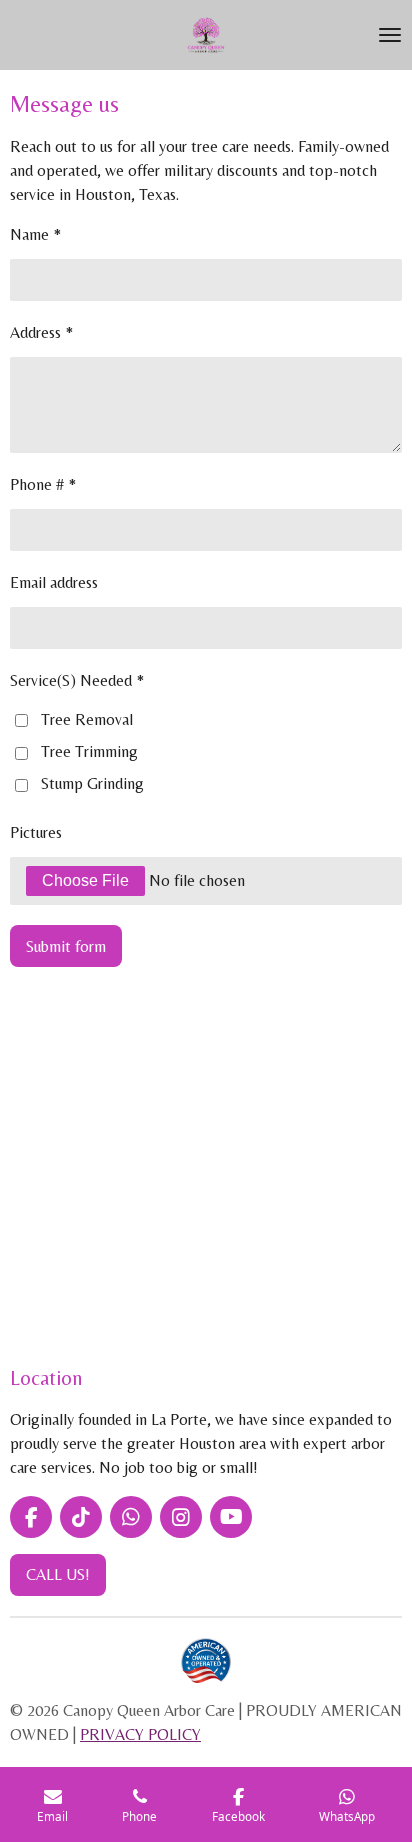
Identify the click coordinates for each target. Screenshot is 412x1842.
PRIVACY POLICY (140, 1734)
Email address (54, 582)
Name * (35, 234)
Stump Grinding (92, 783)
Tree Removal (87, 719)
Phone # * (43, 484)
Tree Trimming (89, 751)
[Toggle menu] (390, 35)
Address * (41, 332)
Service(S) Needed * (77, 680)
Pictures (36, 832)
